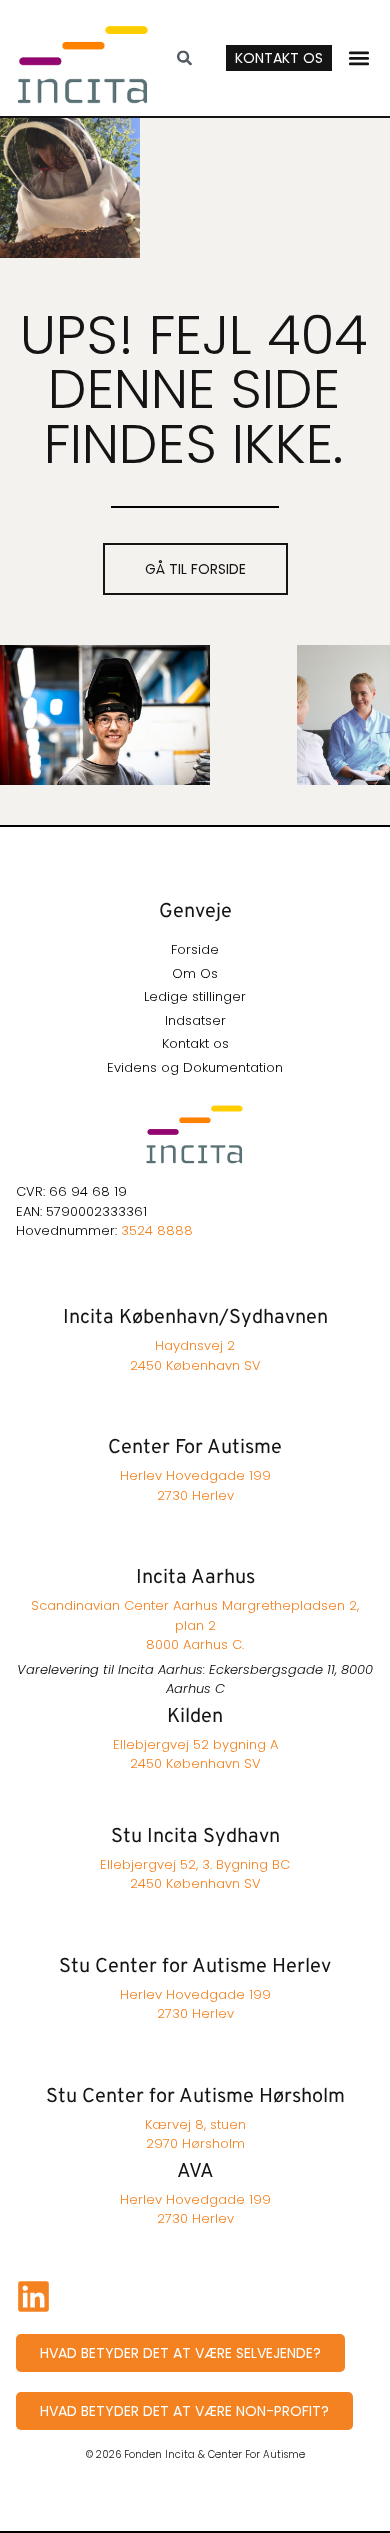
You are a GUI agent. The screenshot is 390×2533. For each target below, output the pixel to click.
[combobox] (192, 58)
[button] (359, 57)
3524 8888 (157, 1230)
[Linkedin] (33, 2296)
